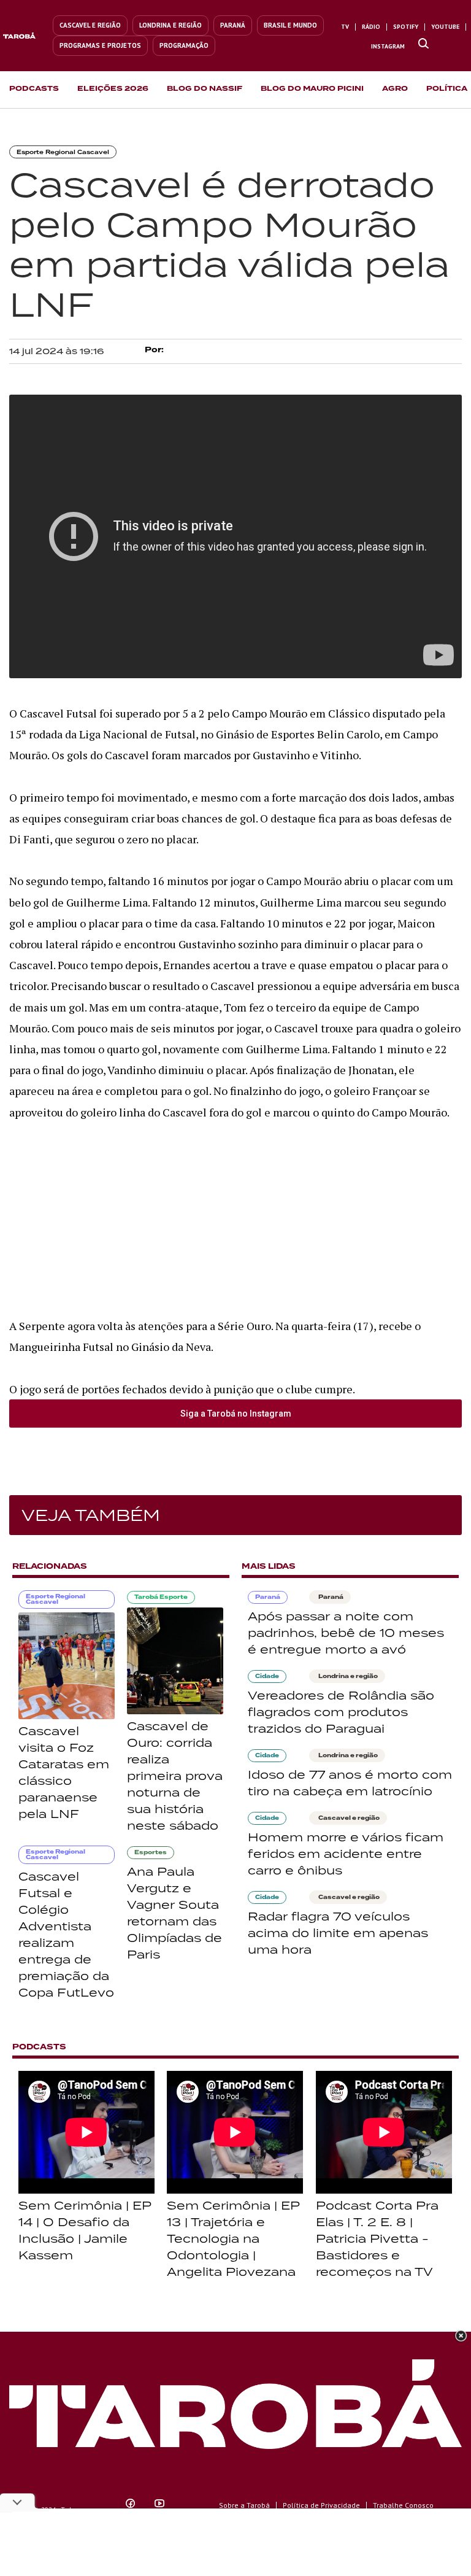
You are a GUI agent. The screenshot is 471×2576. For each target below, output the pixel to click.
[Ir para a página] (423, 44)
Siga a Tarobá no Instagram (236, 1414)
